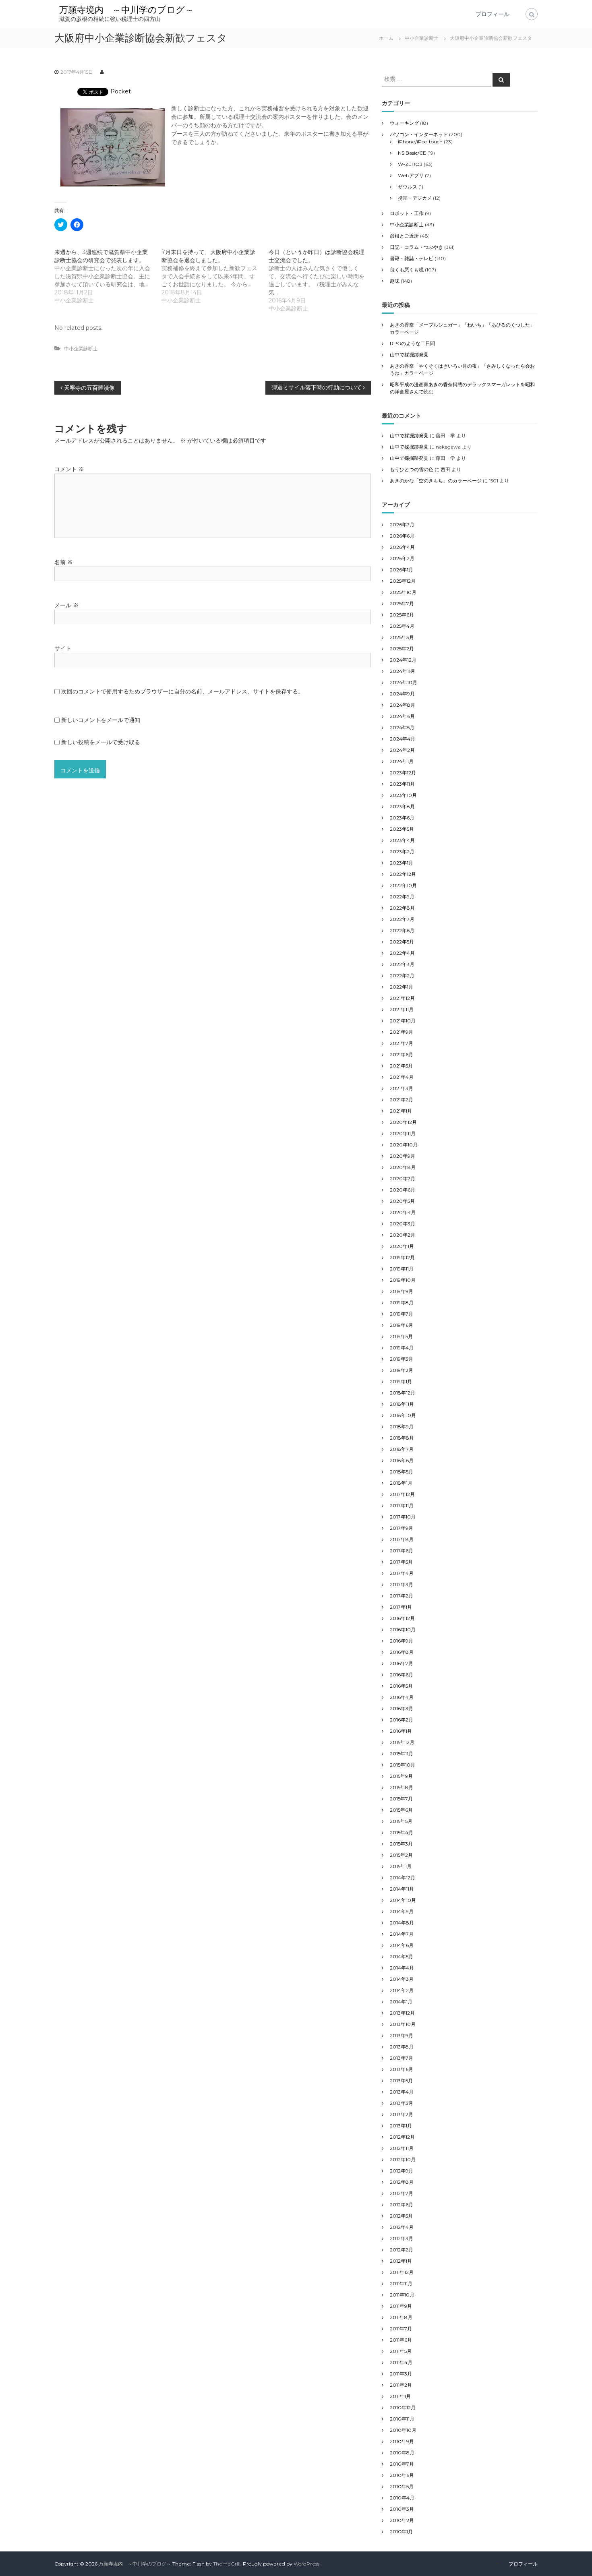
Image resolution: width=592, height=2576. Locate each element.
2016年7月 (402, 1663)
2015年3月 (401, 1844)
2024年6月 (402, 716)
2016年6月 (402, 1675)
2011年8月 (401, 2317)
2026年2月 (402, 558)
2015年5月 (401, 1821)
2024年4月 (403, 739)
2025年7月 (402, 603)
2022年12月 (403, 874)
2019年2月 (402, 1370)
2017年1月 (401, 1607)
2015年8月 (402, 1787)
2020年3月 (403, 1224)
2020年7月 (403, 1178)
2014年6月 (402, 1945)
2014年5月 (402, 1956)
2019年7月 (402, 1314)
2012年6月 (402, 2205)
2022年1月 (402, 987)
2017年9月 (402, 1528)
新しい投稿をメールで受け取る (101, 742)
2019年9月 (402, 1291)
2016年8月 (402, 1652)
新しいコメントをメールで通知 (101, 720)
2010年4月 (402, 2498)
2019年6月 (402, 1325)
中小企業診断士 (422, 38)
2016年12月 (402, 1618)
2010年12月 (403, 2407)
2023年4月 (402, 840)
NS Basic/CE (412, 153)
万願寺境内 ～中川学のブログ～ (126, 10)
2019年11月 (402, 1269)
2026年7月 (402, 525)
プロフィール (493, 14)
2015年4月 (402, 1832)
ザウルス (408, 187)
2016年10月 (403, 1629)
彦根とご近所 (404, 236)
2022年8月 (402, 908)
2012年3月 (402, 2238)
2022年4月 (402, 953)
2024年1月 (402, 761)
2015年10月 (403, 1765)
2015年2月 (401, 1855)
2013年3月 (402, 2103)
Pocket (121, 91)
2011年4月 (401, 2362)
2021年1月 (401, 1111)
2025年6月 (402, 615)
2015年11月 (402, 1754)
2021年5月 (401, 1066)
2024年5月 (402, 727)
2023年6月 (402, 818)
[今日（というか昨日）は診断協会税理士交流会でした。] (322, 280)
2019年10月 (403, 1280)
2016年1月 (401, 1731)
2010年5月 (402, 2486)
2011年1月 (400, 2396)
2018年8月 (402, 1438)
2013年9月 (402, 2035)
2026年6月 (402, 536)
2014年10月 (403, 1900)
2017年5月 (401, 1562)
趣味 (395, 281)
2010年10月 (403, 2430)
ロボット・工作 (407, 213)
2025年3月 (402, 637)
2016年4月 (402, 1697)
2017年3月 (402, 1584)
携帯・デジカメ (415, 198)
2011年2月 (401, 2385)
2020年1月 (402, 1246)
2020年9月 (403, 1156)
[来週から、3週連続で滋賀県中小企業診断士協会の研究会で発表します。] (108, 276)
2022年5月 (402, 942)
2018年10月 (403, 1415)
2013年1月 (401, 2126)
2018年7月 (402, 1449)
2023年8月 (402, 806)
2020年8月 (403, 1167)
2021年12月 (402, 998)
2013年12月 (402, 2013)
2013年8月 (402, 2047)
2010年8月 (402, 2453)
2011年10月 (402, 2295)
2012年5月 (401, 2216)
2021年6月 (402, 1054)
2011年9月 (401, 2306)
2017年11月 (402, 1505)
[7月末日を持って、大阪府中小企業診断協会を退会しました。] (215, 276)
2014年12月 (403, 1878)
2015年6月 (401, 1810)
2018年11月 (402, 1404)
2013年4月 (402, 2092)
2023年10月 (403, 795)
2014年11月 (402, 1889)
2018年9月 (402, 1427)
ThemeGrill (227, 2564)
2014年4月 (402, 1968)
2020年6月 (403, 1190)
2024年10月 (404, 682)
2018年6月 (402, 1460)
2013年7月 (402, 2058)
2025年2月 (402, 649)
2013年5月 (401, 2080)
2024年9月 (402, 694)
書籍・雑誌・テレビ (412, 258)
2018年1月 (401, 1483)
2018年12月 (403, 1393)
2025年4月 (402, 626)
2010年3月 (402, 2509)
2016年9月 (402, 1641)
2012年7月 (402, 2193)
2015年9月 (401, 1776)
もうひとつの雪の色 (412, 469)
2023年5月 (402, 829)
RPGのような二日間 (412, 343)
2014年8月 (402, 1923)
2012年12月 (402, 2137)
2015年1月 (401, 1866)
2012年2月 (402, 2250)
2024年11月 (403, 671)
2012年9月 (402, 2171)
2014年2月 (402, 1990)
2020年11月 (403, 1133)
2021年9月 (402, 1032)
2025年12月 (403, 581)
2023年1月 (402, 863)
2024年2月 (402, 750)
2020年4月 (403, 1212)
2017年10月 (403, 1517)
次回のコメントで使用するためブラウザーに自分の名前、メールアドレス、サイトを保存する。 (182, 691)
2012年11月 (402, 2148)
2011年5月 (401, 2351)
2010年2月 (402, 2520)
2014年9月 (402, 1911)
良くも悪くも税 (407, 270)
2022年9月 (402, 897)
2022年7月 (402, 919)
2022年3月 (402, 964)
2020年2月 (403, 1235)
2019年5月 (401, 1336)
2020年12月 (403, 1122)
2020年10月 (404, 1145)
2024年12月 (403, 660)
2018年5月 (402, 1472)
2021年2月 (402, 1100)
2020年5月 (402, 1201)
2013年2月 (402, 2114)
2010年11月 (402, 2419)
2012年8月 (402, 2182)
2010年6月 (402, 2475)
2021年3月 (402, 1088)
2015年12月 (402, 1742)
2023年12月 (403, 773)
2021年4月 (402, 1077)
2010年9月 (402, 2441)
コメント (69, 469)
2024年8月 (403, 705)
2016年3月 (402, 1708)
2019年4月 (402, 1348)
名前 (64, 562)
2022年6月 (402, 930)
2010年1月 (401, 2532)
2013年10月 (403, 2024)
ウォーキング (404, 123)
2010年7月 (402, 2464)
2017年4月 (402, 1573)
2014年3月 (402, 1979)
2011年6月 (401, 2340)
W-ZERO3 (410, 164)
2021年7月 (402, 1043)
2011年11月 (401, 2283)
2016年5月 (401, 1686)
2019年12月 (402, 1257)
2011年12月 (402, 2272)
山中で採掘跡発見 (409, 355)
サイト (63, 648)
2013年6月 (402, 2069)
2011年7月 (401, 2329)
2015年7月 (401, 1799)
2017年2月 (402, 1596)
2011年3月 (401, 2374)
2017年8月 (402, 1539)
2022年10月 (403, 885)
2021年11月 (402, 1009)
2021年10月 (403, 1021)
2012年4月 (402, 2227)
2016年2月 (402, 1720)
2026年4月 (402, 547)
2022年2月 (402, 976)
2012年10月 (403, 2159)
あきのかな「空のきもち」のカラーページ (436, 481)
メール (66, 605)
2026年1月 (402, 570)
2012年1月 (401, 2261)
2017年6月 (402, 1551)
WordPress (306, 2564)
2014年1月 (401, 2002)
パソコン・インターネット (419, 134)
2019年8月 (402, 1302)
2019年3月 (402, 1359)
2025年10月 (403, 592)
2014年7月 (402, 1934)
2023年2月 (402, 851)
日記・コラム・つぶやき (416, 247)
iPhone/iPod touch (420, 142)
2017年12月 (402, 1494)
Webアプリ (411, 175)
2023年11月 (402, 784)
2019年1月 (401, 1381)
